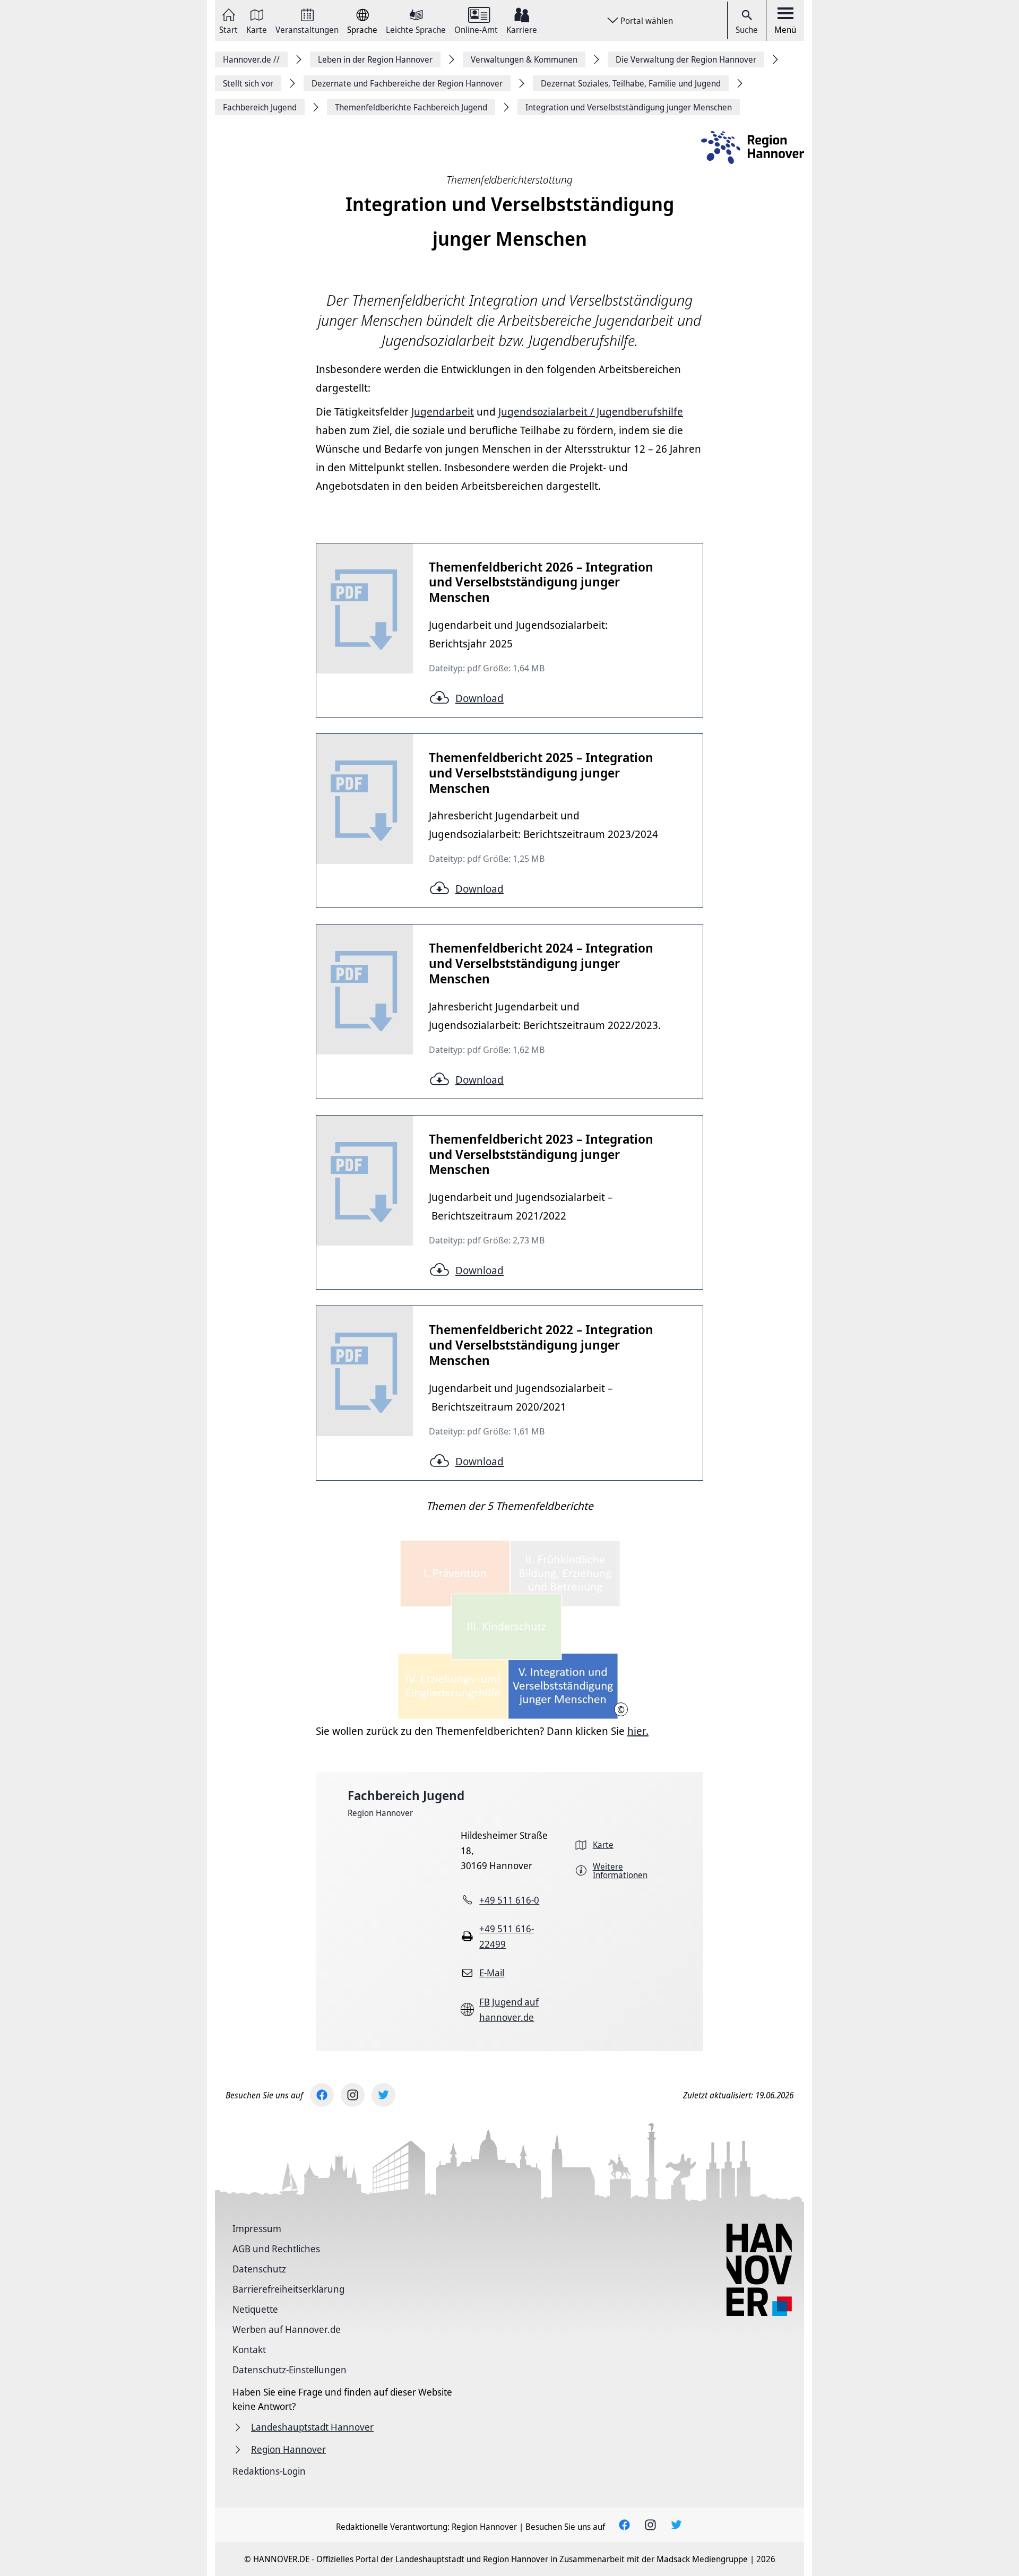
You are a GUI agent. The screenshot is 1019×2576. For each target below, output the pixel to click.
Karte (257, 29)
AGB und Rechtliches (276, 2249)
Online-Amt (476, 29)
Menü (785, 30)
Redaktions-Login (269, 2471)
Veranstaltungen (307, 29)
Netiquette (255, 2309)
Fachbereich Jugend (406, 1795)
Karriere (522, 29)
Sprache (362, 29)
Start (228, 29)
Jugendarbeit (443, 412)
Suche (747, 30)
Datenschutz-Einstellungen (290, 2370)
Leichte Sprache (416, 29)
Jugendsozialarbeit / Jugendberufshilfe (591, 412)
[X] (383, 2095)
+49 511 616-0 (509, 1900)
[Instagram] (353, 2095)
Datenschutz (259, 2269)
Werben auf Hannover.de (287, 2329)
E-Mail (492, 1973)
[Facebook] (322, 2095)
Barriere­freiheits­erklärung (288, 2289)
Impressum (257, 2228)
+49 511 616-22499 (507, 1936)
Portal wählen (647, 21)
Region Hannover (380, 1813)
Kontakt (249, 2349)
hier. (638, 1731)
